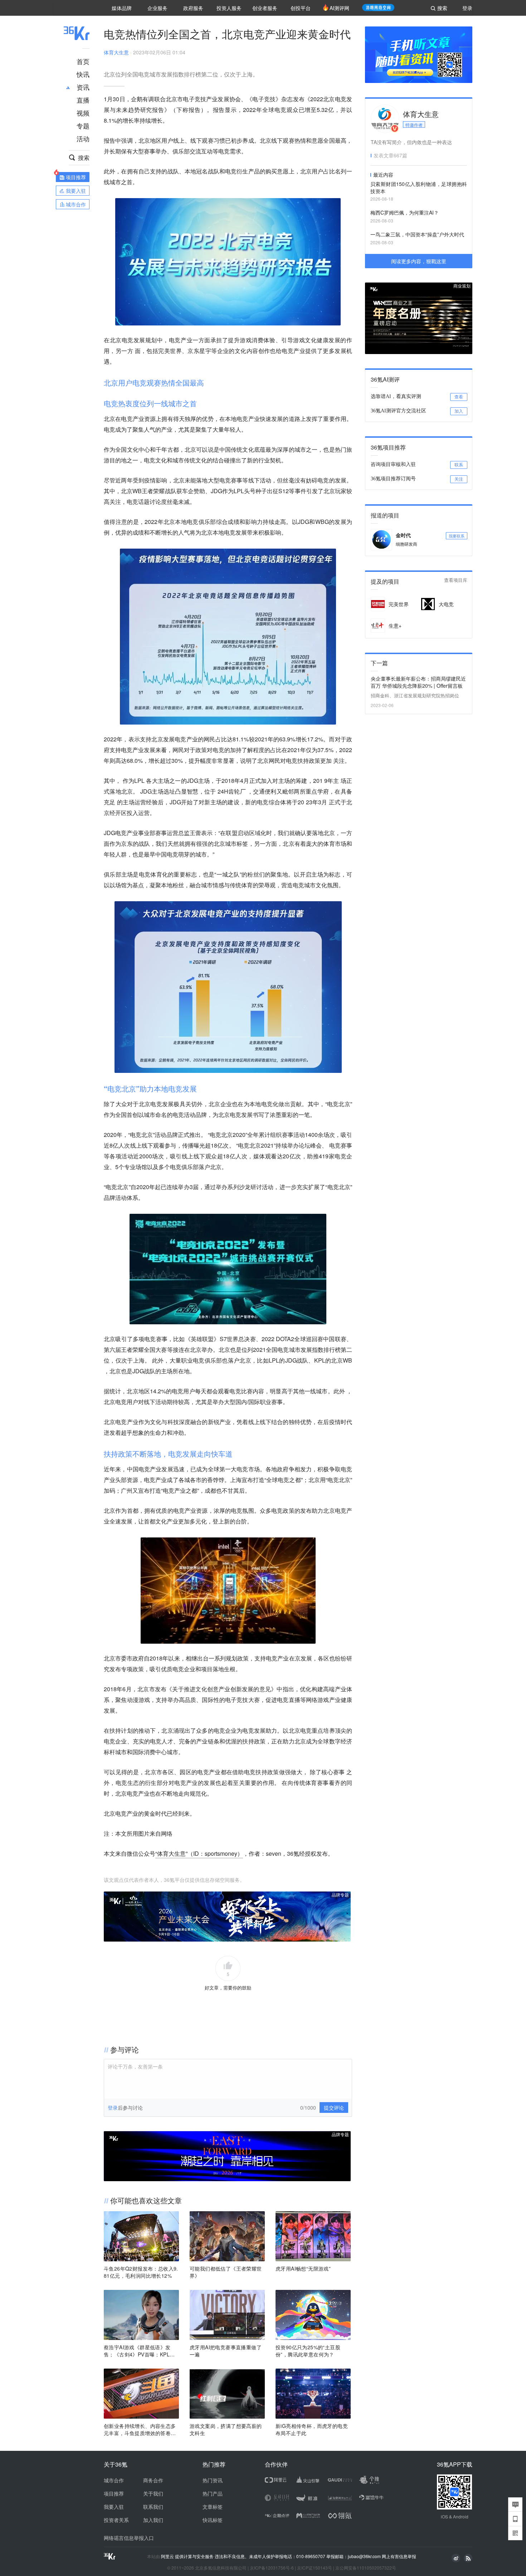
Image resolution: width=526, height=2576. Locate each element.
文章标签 (213, 2507)
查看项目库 (456, 580)
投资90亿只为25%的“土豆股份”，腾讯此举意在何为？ (308, 2351)
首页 (83, 61)
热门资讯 (213, 2480)
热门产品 (213, 2493)
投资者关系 (116, 2520)
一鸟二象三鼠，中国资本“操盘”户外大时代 (417, 234)
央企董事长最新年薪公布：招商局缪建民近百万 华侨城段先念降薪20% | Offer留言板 (418, 682)
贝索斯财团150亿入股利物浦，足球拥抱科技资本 (419, 187)
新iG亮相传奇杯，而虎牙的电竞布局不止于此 (312, 2429)
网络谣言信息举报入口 (129, 2538)
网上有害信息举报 (399, 2556)
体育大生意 (116, 52)
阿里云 (168, 2556)
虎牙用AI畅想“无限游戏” (303, 2268)
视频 (83, 113)
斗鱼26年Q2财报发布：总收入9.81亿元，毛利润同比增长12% (141, 2272)
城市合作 (114, 2480)
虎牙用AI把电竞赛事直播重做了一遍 (226, 2351)
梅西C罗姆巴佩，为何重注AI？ (405, 212)
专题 (83, 126)
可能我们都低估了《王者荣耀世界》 (226, 2272)
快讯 (83, 74)
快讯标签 (213, 2520)
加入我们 (153, 2520)
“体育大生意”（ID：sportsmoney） (199, 1853)
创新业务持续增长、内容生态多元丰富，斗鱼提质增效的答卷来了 (140, 2429)
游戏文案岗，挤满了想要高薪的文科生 (226, 2429)
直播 (83, 100)
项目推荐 (114, 2493)
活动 (83, 138)
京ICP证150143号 (315, 2568)
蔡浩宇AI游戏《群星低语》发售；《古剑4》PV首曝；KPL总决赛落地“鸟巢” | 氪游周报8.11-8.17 (140, 2351)
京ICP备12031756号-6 (272, 2568)
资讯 (83, 87)
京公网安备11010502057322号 (366, 2568)
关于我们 (153, 2493)
